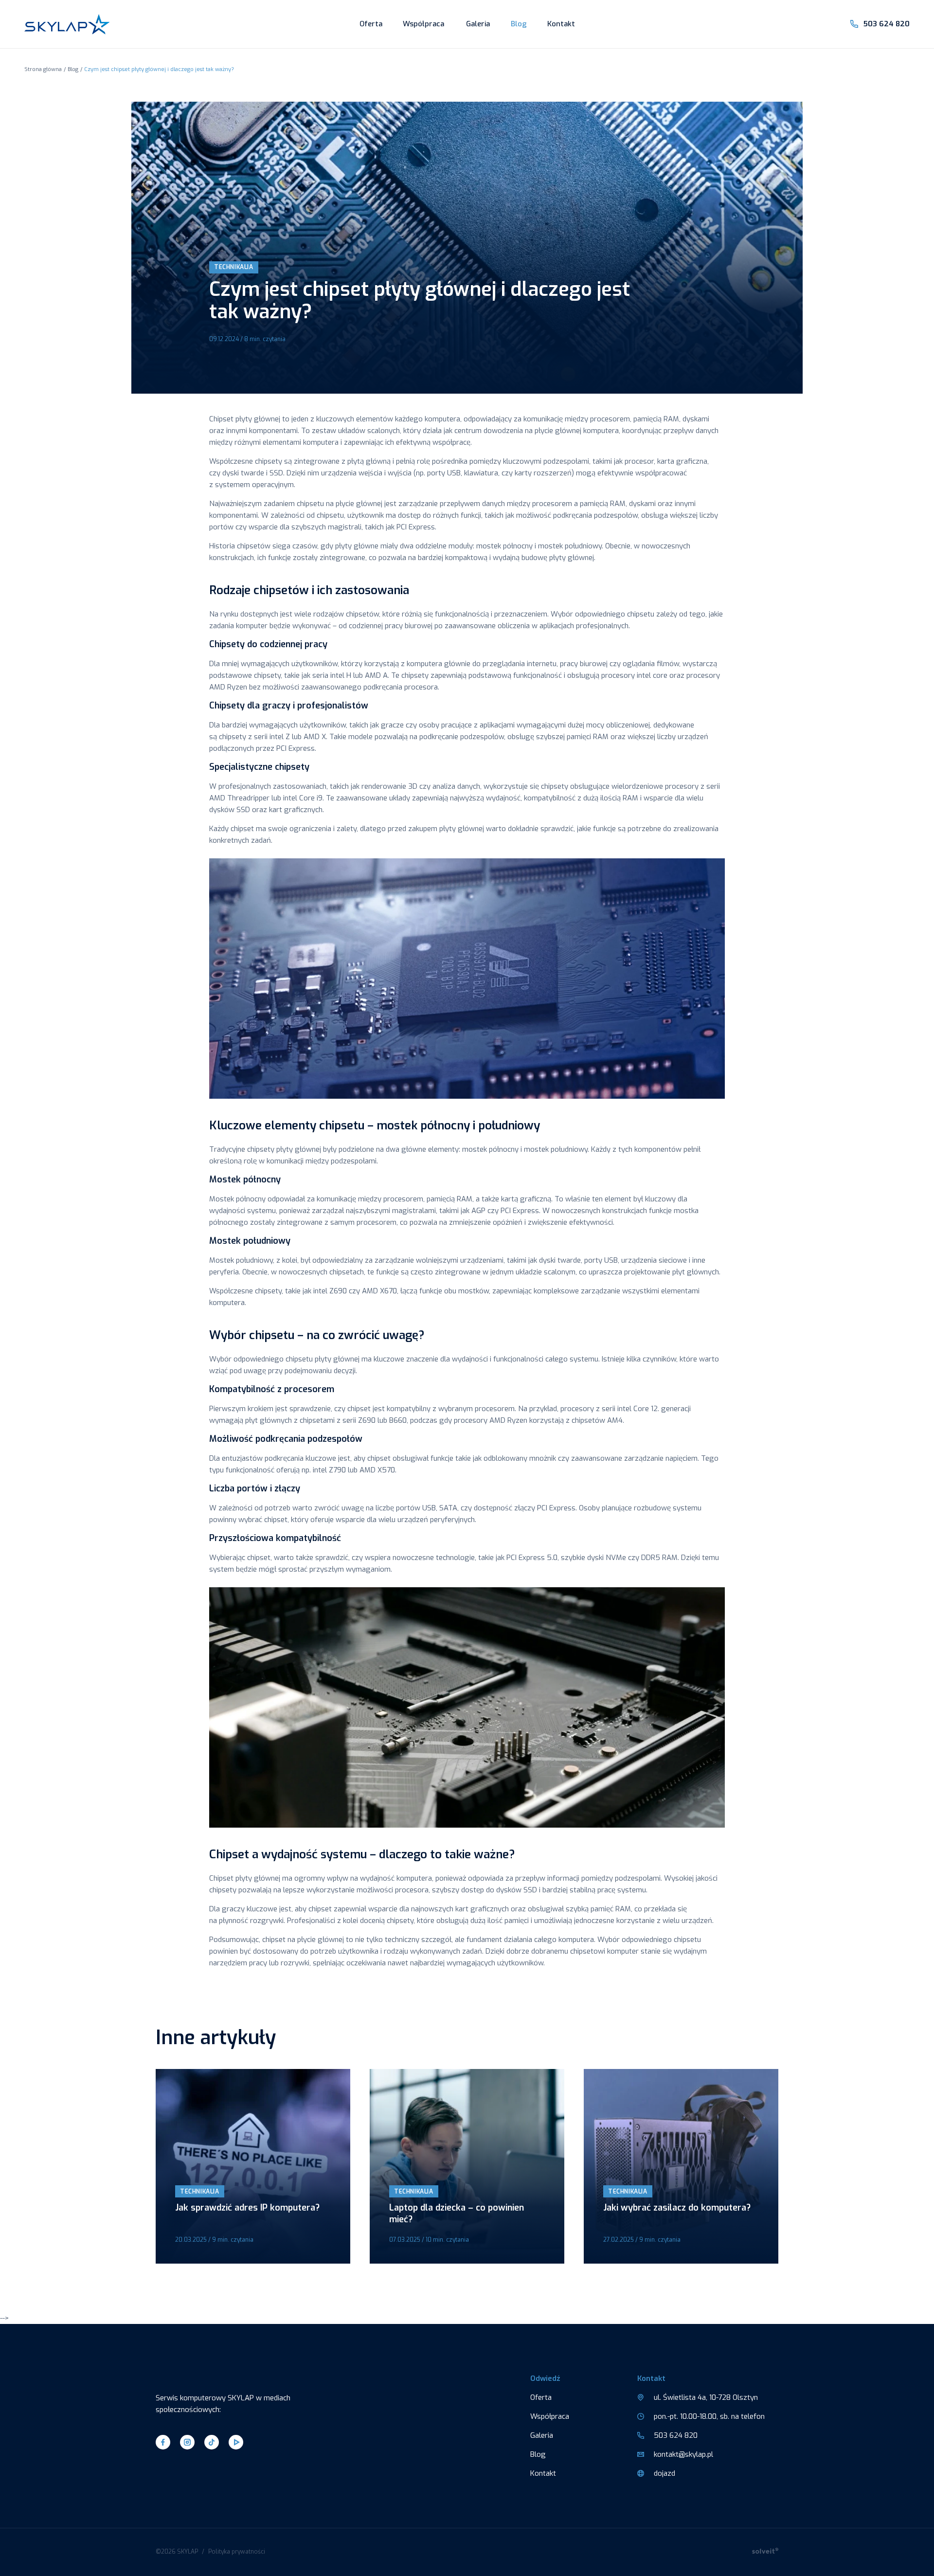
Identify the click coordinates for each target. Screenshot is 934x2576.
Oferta (371, 24)
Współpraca (423, 24)
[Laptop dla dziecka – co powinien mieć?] (467, 2166)
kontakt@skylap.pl (683, 2454)
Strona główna (43, 69)
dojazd (665, 2473)
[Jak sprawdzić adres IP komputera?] (253, 2166)
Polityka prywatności (237, 2552)
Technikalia (234, 267)
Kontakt (561, 24)
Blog (519, 24)
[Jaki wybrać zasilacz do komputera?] (681, 2166)
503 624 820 (886, 24)
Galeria (478, 24)
